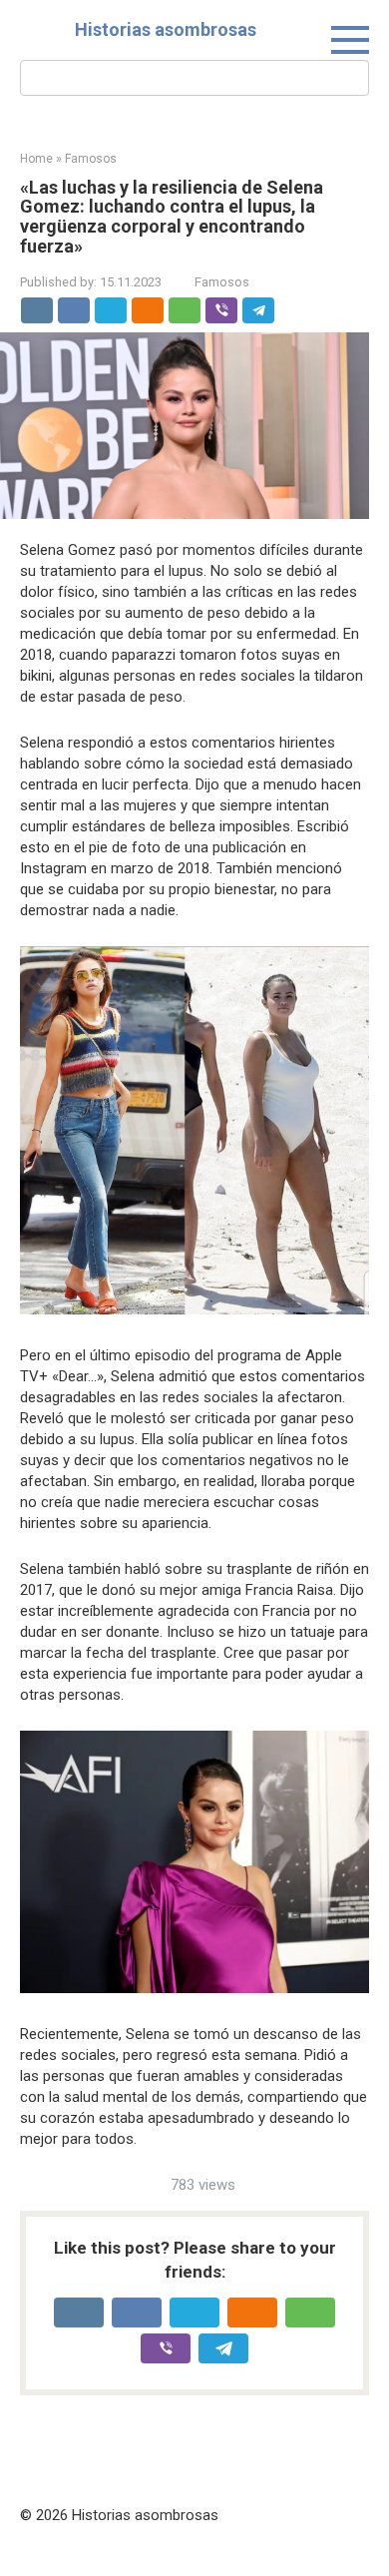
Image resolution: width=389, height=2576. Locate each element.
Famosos (222, 282)
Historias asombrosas (166, 29)
